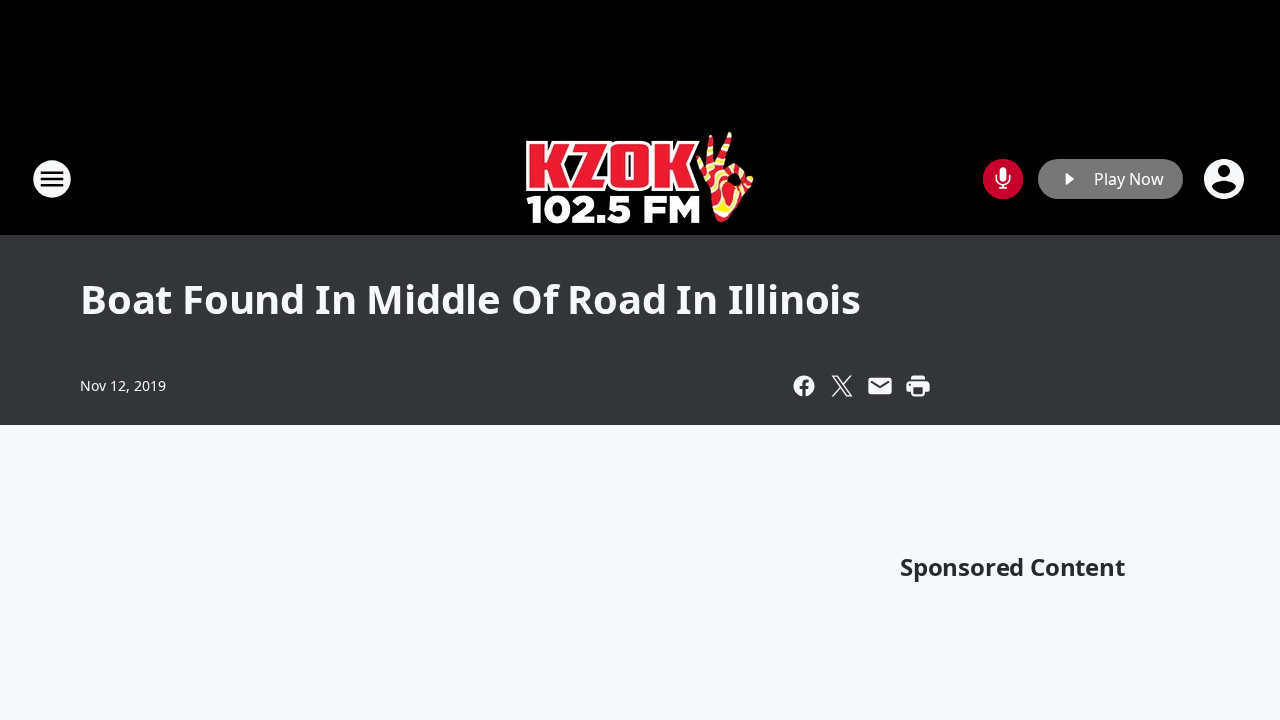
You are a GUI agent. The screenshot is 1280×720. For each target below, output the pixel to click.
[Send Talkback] (1003, 179)
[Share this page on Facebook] (804, 386)
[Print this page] (918, 386)
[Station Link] (640, 178)
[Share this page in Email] (880, 386)
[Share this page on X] (842, 386)
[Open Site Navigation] (52, 179)
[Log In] (1226, 179)
